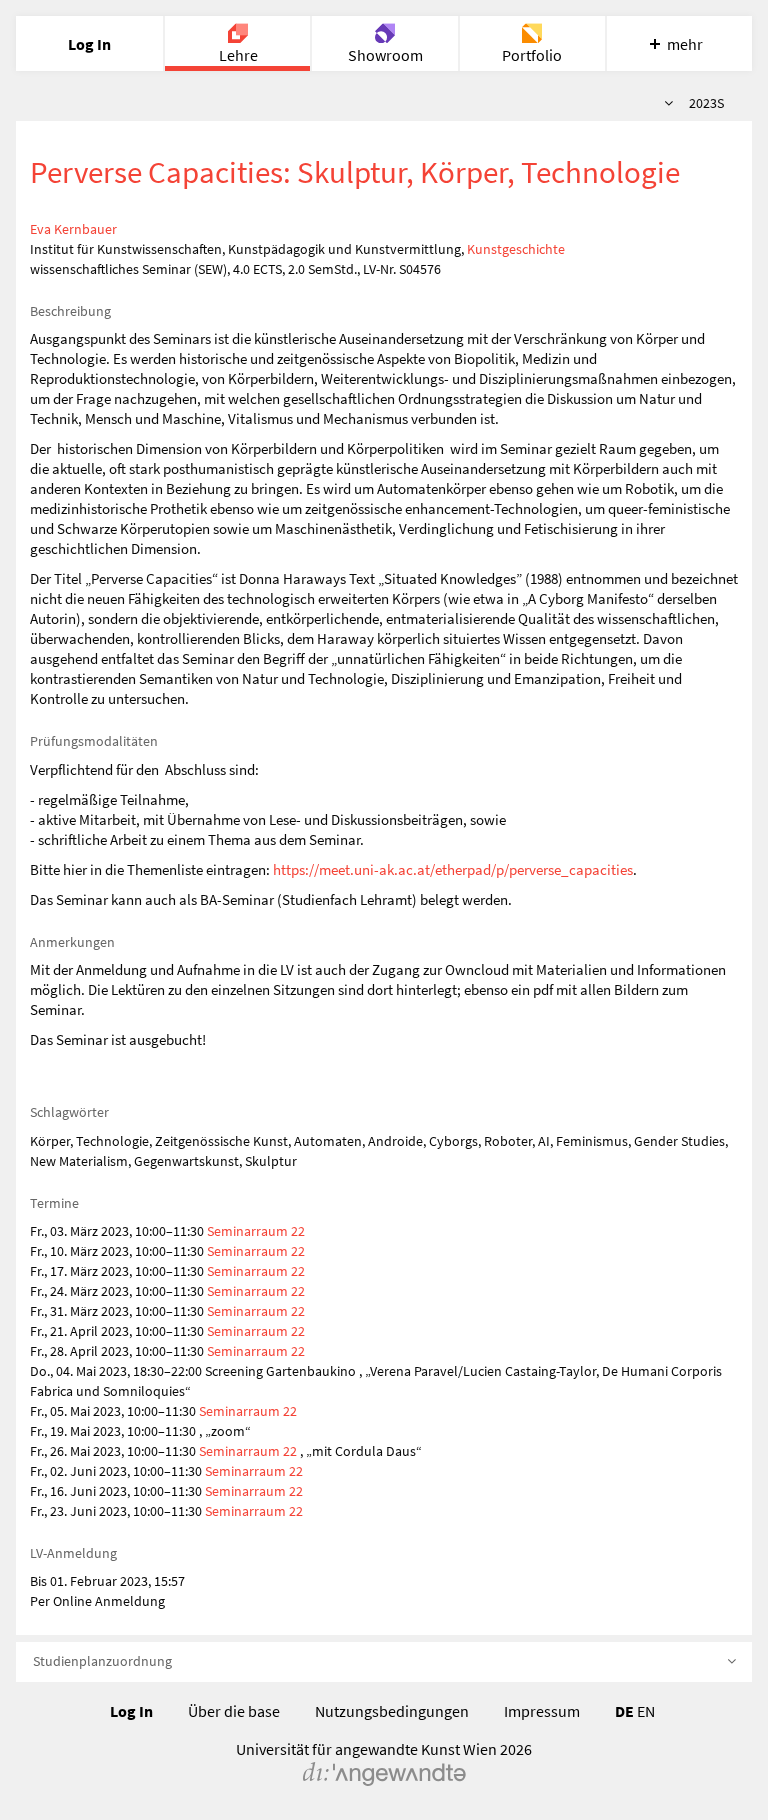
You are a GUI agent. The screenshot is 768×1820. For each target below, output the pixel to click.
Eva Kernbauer (73, 229)
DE (624, 1711)
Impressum (542, 1711)
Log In (131, 1711)
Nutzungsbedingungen (392, 1711)
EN (646, 1711)
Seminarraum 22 (256, 1231)
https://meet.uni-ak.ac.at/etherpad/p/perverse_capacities (453, 869)
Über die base (234, 1711)
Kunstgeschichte (516, 249)
